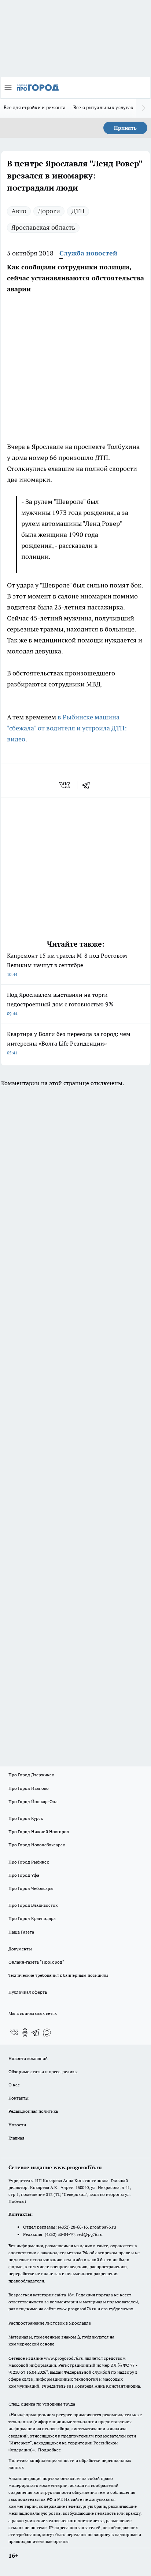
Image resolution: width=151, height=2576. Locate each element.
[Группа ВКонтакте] (14, 2033)
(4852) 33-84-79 (60, 2234)
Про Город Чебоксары (31, 1888)
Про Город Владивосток (33, 1905)
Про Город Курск (26, 1818)
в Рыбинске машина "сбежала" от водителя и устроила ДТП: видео (67, 728)
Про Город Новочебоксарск (37, 1845)
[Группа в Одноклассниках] (25, 2033)
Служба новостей (88, 253)
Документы (20, 1949)
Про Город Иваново (29, 1788)
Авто (19, 211)
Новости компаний (28, 2058)
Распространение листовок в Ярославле (50, 2323)
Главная (16, 2138)
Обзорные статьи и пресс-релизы (43, 2072)
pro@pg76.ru (103, 2227)
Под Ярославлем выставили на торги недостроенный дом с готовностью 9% (60, 1004)
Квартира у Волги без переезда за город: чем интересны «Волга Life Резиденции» (69, 1043)
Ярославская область (43, 227)
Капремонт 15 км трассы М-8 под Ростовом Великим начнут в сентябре (67, 964)
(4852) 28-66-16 (73, 2227)
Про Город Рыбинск (29, 1862)
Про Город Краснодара (32, 1918)
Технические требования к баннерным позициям (58, 1975)
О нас (14, 2085)
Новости (17, 2125)
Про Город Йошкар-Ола (33, 1801)
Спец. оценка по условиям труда (42, 2404)
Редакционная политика (33, 2111)
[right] (144, 108)
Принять (125, 128)
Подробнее (49, 2450)
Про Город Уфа (24, 1875)
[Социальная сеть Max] (47, 2033)
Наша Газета (21, 1932)
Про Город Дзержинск (31, 1775)
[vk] (65, 785)
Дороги (49, 211)
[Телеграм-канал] (36, 2033)
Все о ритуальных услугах (103, 107)
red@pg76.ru (90, 2234)
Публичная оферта (28, 1992)
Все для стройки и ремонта (35, 107)
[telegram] (88, 785)
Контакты (19, 2098)
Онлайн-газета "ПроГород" (36, 1962)
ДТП (78, 211)
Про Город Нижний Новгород (39, 1831)
